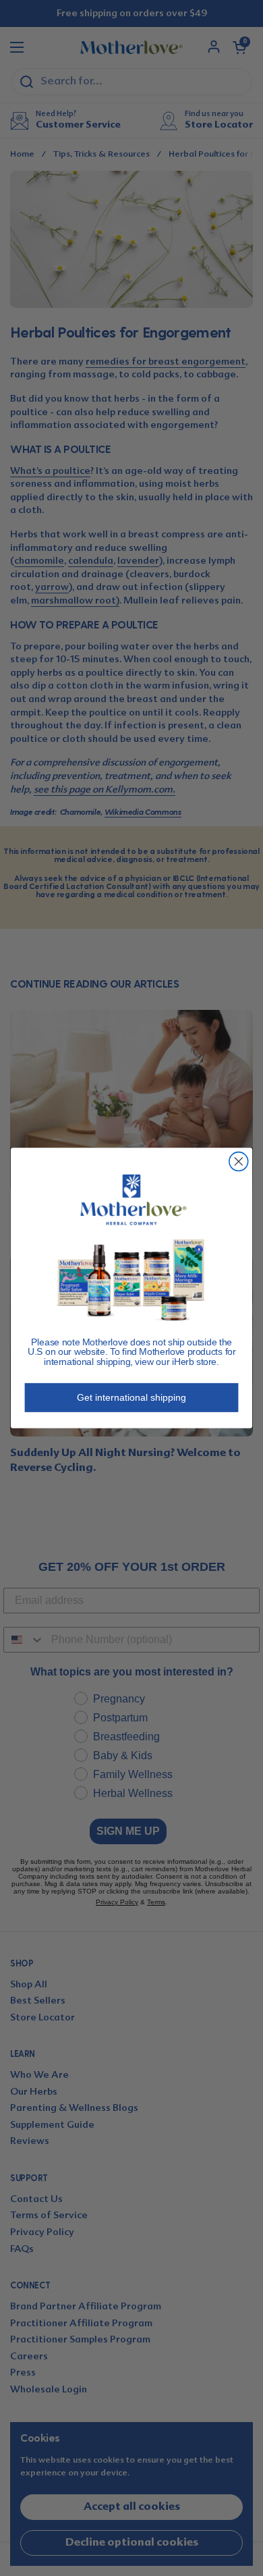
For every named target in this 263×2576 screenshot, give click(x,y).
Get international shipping (131, 1397)
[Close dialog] (239, 1162)
